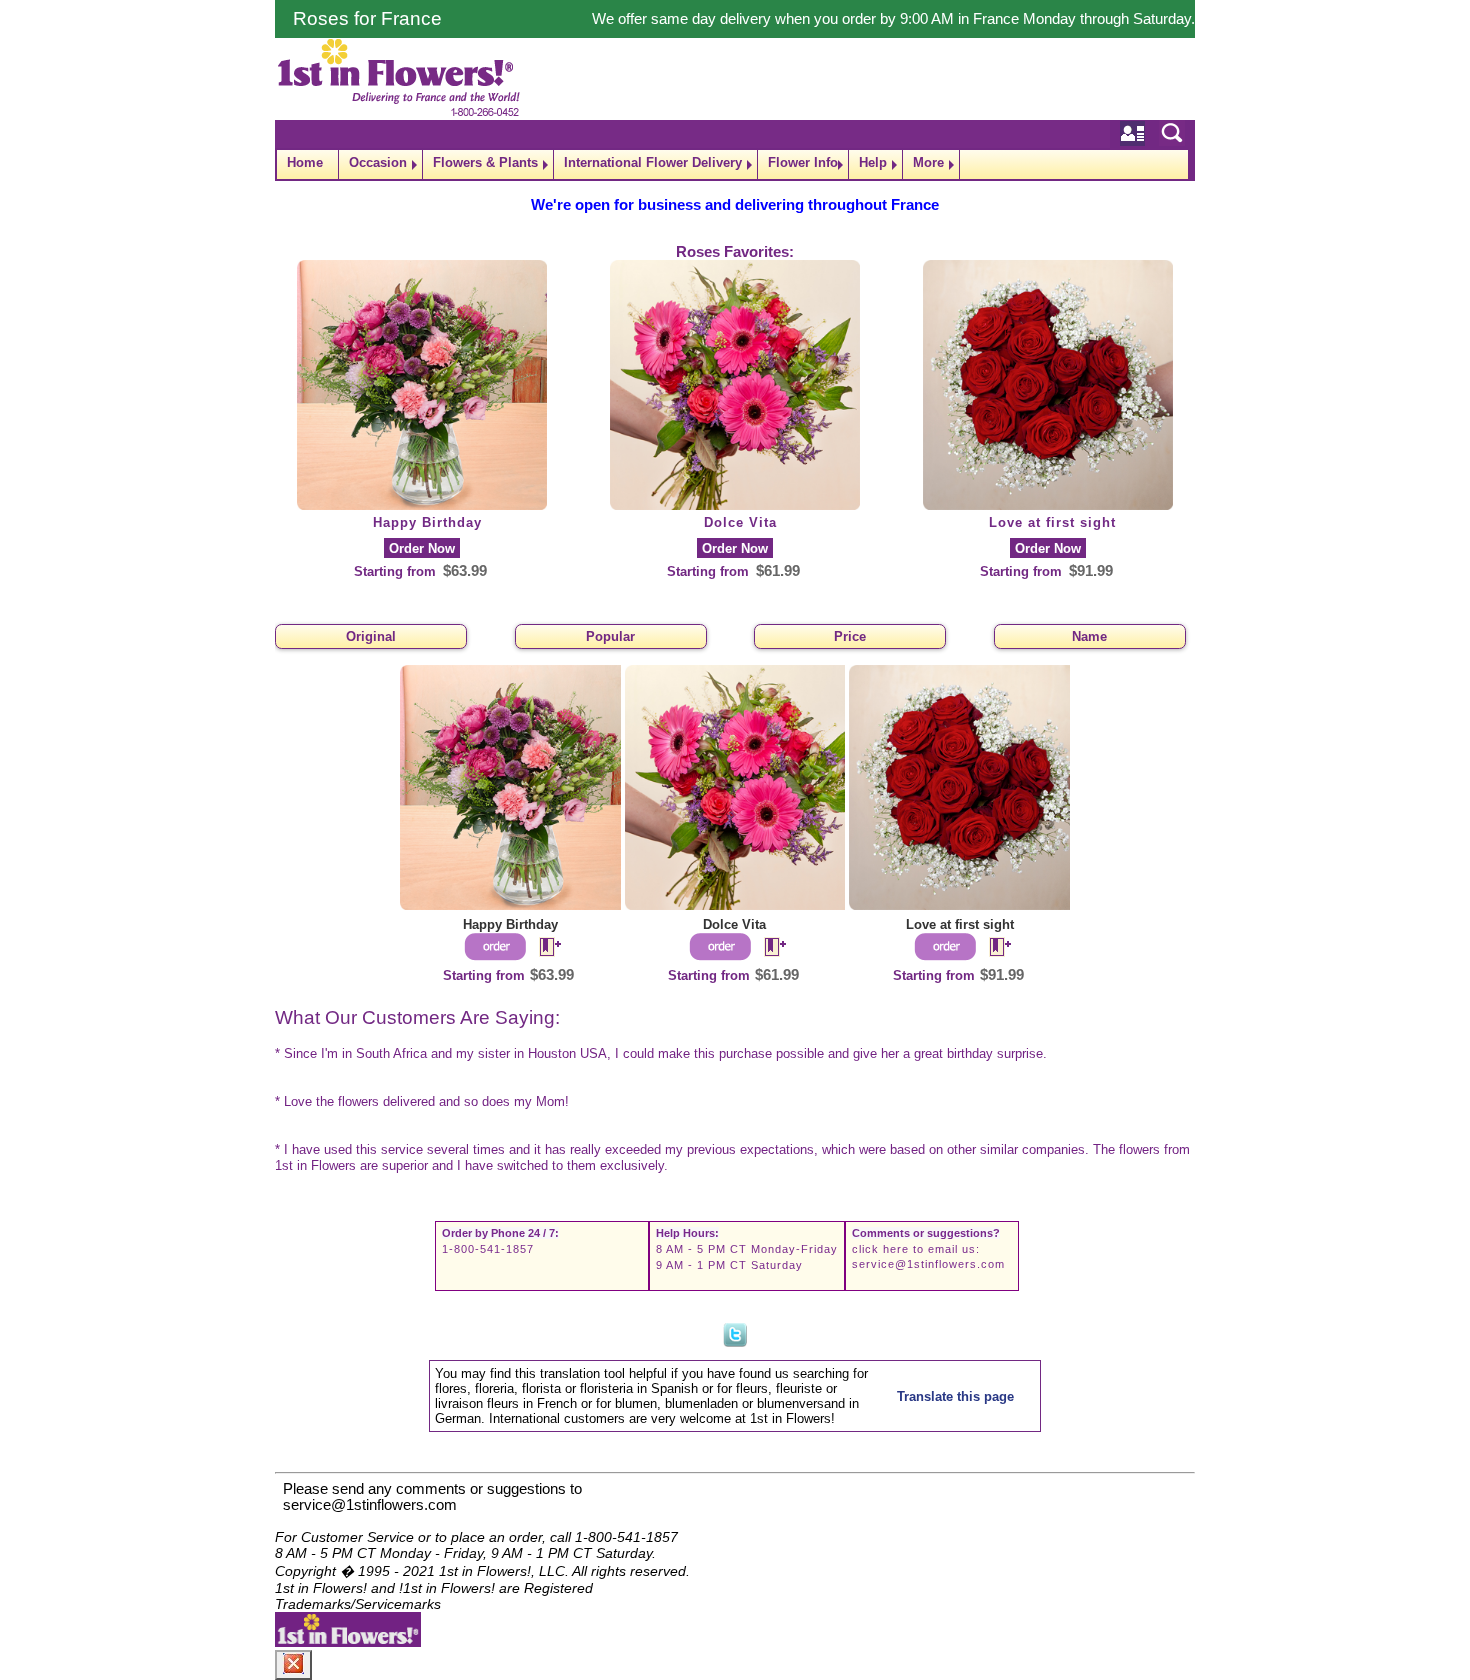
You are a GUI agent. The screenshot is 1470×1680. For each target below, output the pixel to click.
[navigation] (735, 164)
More (928, 162)
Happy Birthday (427, 522)
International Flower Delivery (653, 162)
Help (873, 162)
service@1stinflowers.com (928, 1264)
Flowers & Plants (485, 162)
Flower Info (803, 162)
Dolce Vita (740, 522)
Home (305, 162)
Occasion (378, 162)
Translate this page (955, 1396)
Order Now (422, 548)
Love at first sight (1052, 522)
